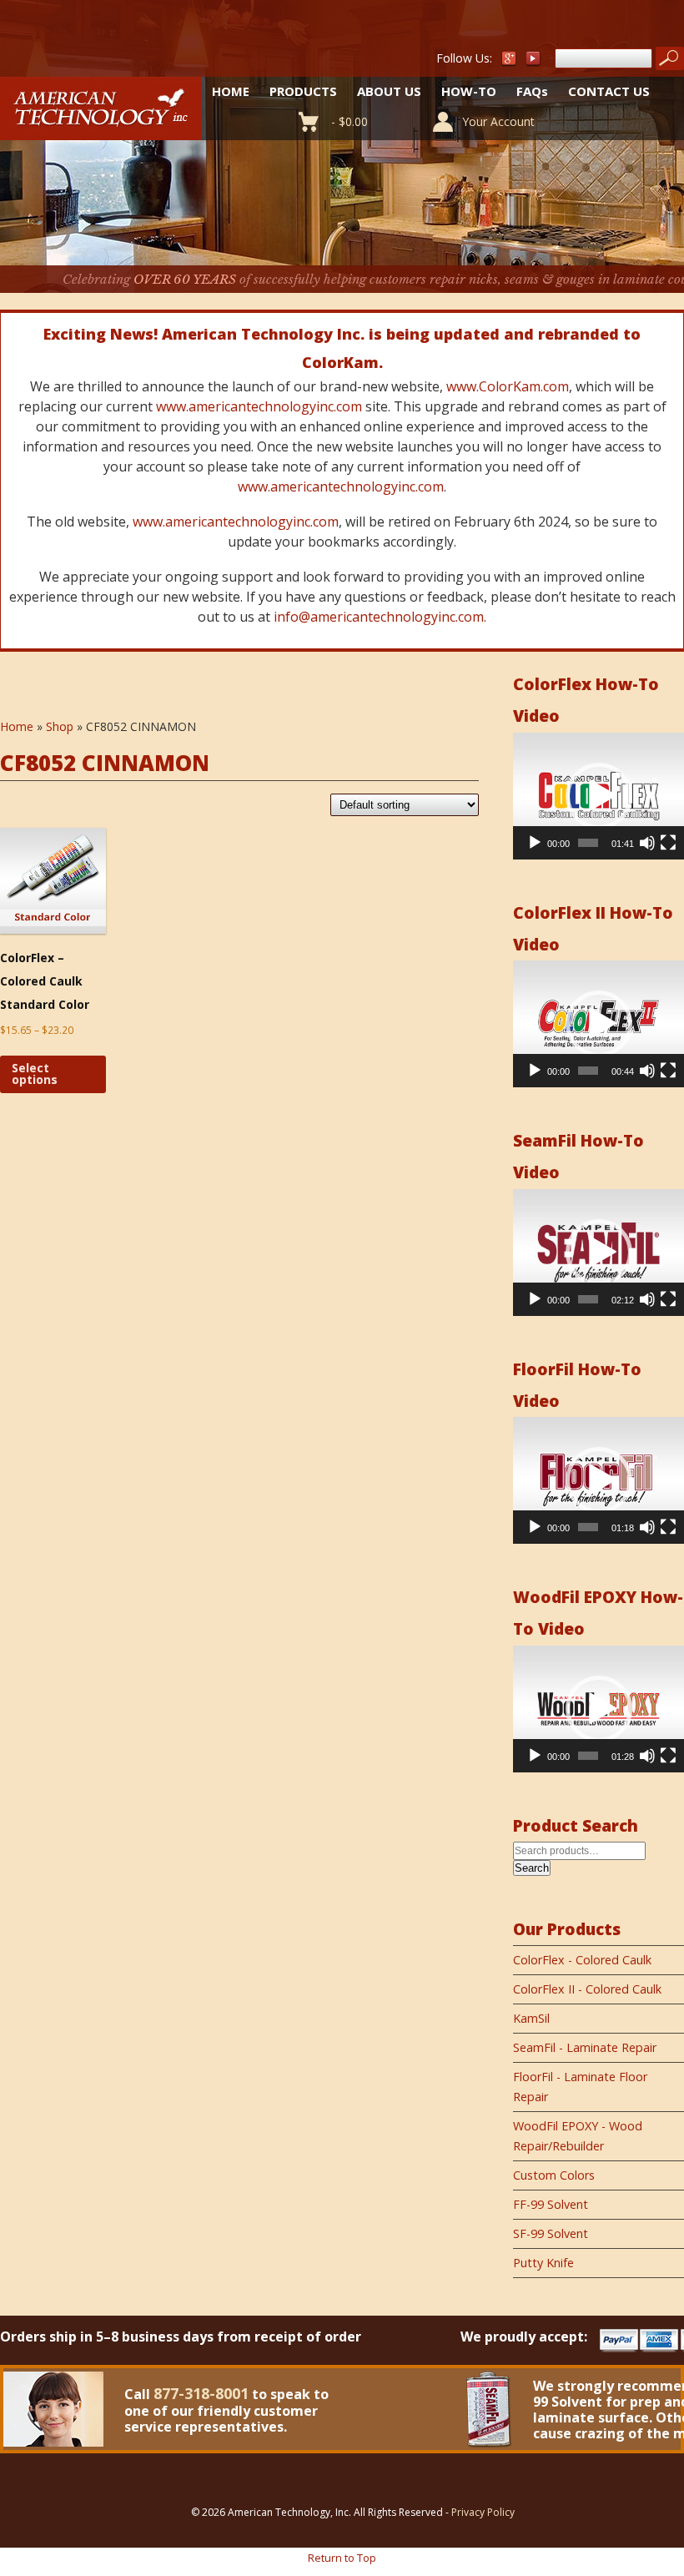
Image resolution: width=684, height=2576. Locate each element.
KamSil (531, 2018)
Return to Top (342, 2558)
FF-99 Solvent (551, 2204)
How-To (469, 91)
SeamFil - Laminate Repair (585, 2047)
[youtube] (534, 62)
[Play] (535, 843)
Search (532, 1868)
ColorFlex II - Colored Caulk (587, 1989)
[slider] (588, 843)
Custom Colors (554, 2175)
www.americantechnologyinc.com (259, 406)
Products (303, 91)
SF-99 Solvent (551, 2233)
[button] (599, 796)
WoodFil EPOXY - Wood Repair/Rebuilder (578, 2136)
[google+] (509, 62)
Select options (35, 1074)
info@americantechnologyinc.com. (380, 617)
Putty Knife (543, 2263)
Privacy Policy (483, 2512)
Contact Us (609, 91)
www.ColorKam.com (508, 386)
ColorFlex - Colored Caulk (582, 1960)
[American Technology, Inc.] (101, 131)
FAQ (532, 91)
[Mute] (647, 843)
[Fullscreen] (668, 843)
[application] (598, 796)
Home (231, 91)
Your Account (498, 121)
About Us (389, 91)
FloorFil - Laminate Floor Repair (580, 2087)
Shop (60, 726)
